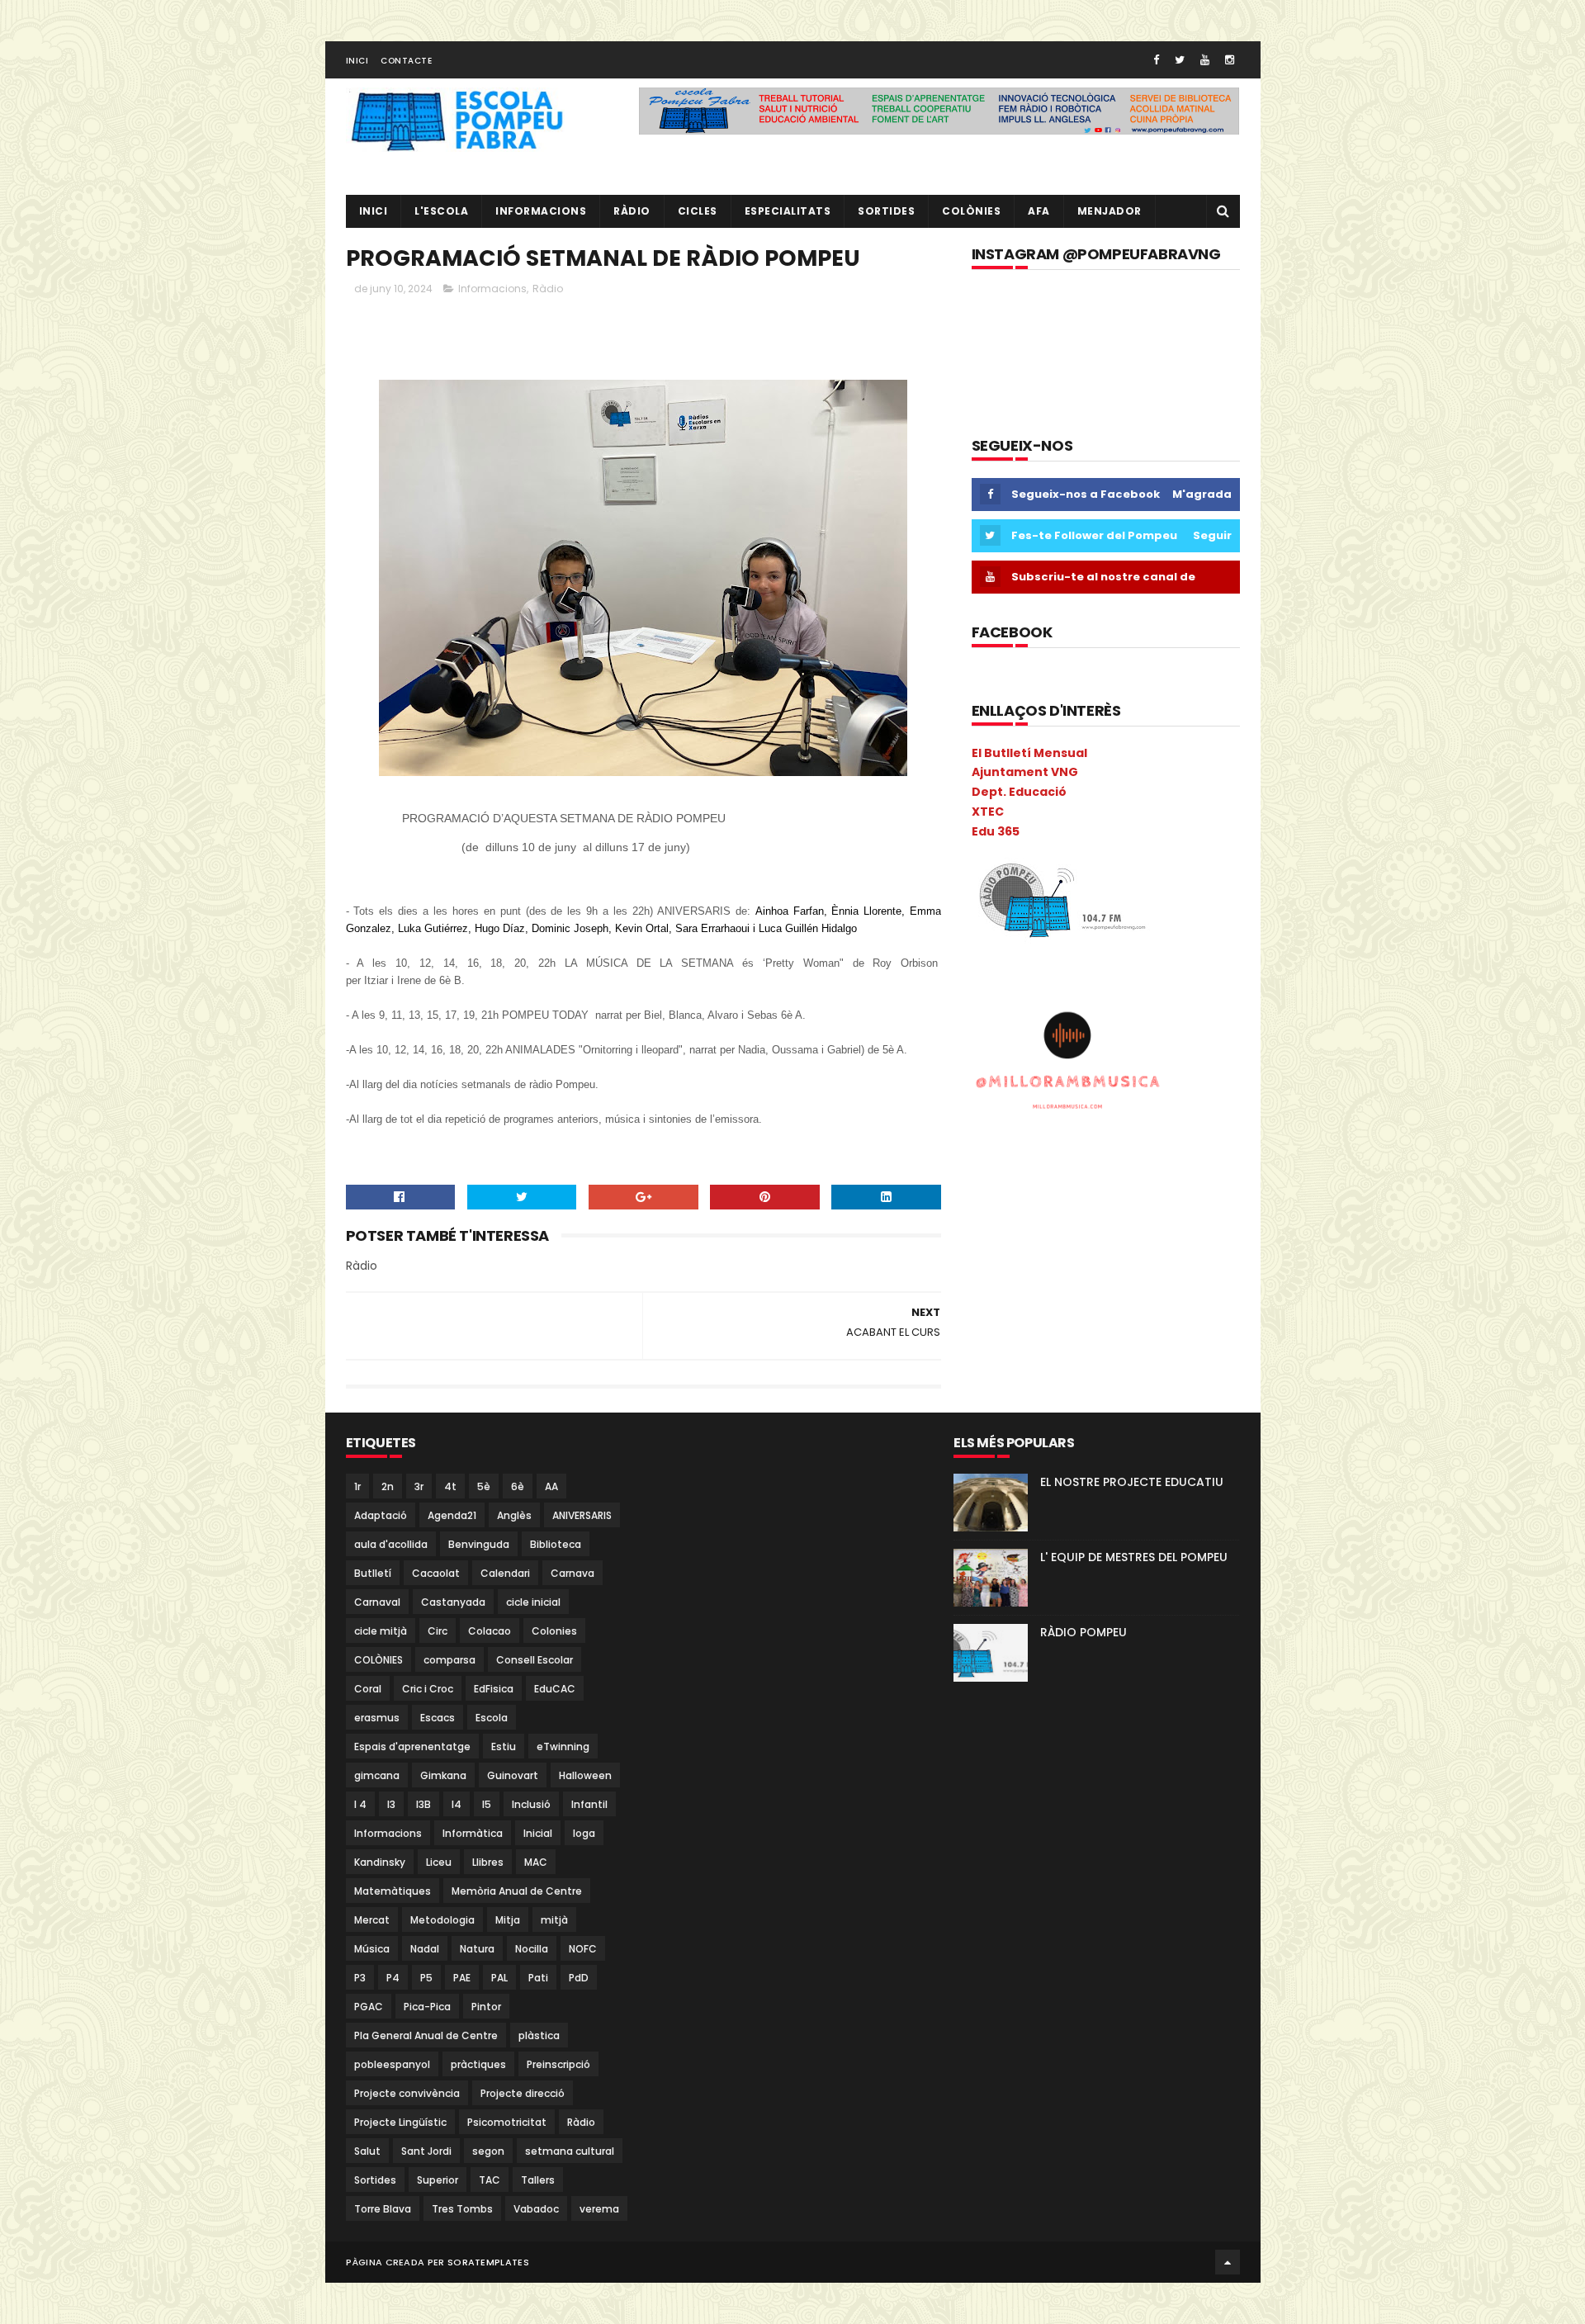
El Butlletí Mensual (1029, 753)
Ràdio (548, 289)
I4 (457, 1804)
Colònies (971, 211)
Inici (357, 61)
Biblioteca (556, 1544)
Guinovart (513, 1775)
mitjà (554, 1920)
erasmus (377, 1718)
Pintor (486, 2007)
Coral (368, 1689)
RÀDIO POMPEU (1083, 1632)
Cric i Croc (428, 1689)
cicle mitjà (381, 1631)
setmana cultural (570, 2151)
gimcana (377, 1775)
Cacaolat (436, 1573)
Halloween (585, 1775)
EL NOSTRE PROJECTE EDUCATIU (1132, 1482)
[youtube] (1205, 60)
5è (484, 1486)
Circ (438, 1631)
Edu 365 (996, 831)
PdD (579, 1978)
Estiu (504, 1747)
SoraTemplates (488, 2262)
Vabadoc (536, 2209)
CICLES (698, 211)
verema (599, 2209)
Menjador (1109, 211)
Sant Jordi (426, 2151)
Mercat (372, 1920)
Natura (477, 1949)
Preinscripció (558, 2064)
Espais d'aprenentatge (412, 1747)
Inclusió (531, 1804)
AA (551, 1486)
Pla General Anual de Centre (426, 2035)
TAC (490, 2180)
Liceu (439, 1862)
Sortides (886, 211)
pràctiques (478, 2064)
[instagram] (1230, 60)
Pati (538, 1978)
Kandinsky (380, 1862)
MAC (536, 1862)
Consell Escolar (535, 1660)
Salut (367, 2151)
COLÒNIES (379, 1660)
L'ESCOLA (441, 211)
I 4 (360, 1804)
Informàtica (473, 1833)
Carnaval (377, 1602)
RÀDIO (632, 211)
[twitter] (1180, 60)
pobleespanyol (392, 2064)
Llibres (488, 1862)
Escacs (438, 1718)
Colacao (490, 1631)
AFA (1039, 211)
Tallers (538, 2180)
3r (419, 1486)
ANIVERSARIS (582, 1515)
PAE (462, 1978)
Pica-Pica (427, 2007)
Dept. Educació (1019, 792)
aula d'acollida (391, 1544)
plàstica (539, 2035)
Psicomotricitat (507, 2122)
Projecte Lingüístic (400, 2122)
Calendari (505, 1573)
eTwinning (563, 1747)
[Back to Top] (1228, 2262)
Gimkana (443, 1775)
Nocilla (532, 1949)
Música (372, 1949)
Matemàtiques (393, 1891)
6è (518, 1486)
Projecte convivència (407, 2093)
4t (450, 1486)
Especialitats (788, 211)
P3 (360, 1978)
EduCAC (555, 1689)
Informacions (541, 211)
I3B (423, 1804)
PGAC (369, 2007)
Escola (492, 1718)
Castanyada (453, 1602)
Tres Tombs (462, 2209)
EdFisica (494, 1689)
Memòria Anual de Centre (517, 1891)
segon (488, 2151)
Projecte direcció (523, 2093)
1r (357, 1486)
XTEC (988, 812)
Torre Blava (383, 2209)
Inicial (538, 1833)
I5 (487, 1804)
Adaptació (381, 1515)
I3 (391, 1804)
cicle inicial (533, 1602)
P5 (426, 1978)
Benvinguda (479, 1544)
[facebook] (1156, 60)
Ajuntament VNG (1025, 772)
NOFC (583, 1949)
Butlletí (373, 1573)
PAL (499, 1978)
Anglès (514, 1515)
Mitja (508, 1920)
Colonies (554, 1631)
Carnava (572, 1573)
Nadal (425, 1949)
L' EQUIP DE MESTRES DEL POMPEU (1134, 1557)
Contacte (406, 61)
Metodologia (442, 1920)
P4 (393, 1978)
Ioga (584, 1833)
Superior (438, 2180)
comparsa (449, 1660)
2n (388, 1486)
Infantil (589, 1804)
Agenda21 (452, 1515)
